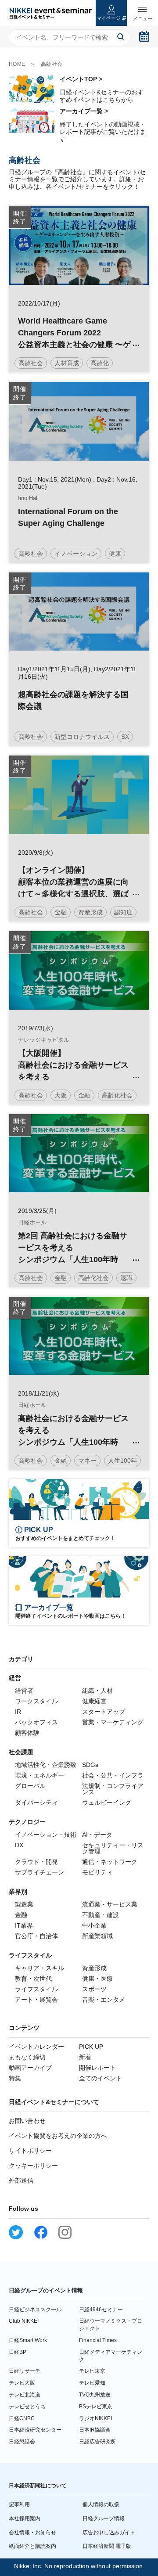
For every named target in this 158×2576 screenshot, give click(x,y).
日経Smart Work (28, 2340)
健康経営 (94, 1701)
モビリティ (97, 1872)
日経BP (18, 2352)
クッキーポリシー (33, 2166)
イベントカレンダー (36, 2047)
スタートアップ (104, 1712)
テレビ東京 (92, 2371)
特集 (15, 2078)
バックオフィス (36, 1722)
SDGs (90, 1765)
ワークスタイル (36, 1701)
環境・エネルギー (39, 1775)
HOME (17, 64)
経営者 (24, 1691)
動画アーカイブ (30, 2068)
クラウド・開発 (36, 1862)
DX (19, 1845)
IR (18, 1712)
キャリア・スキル (39, 1968)
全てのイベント (101, 2078)
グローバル (30, 1786)
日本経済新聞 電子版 (107, 2546)
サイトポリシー (30, 2151)
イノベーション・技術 (46, 1835)
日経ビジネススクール (35, 2310)
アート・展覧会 (36, 2000)
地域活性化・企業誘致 (46, 1765)
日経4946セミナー (101, 2310)
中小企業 (94, 1925)
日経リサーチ (25, 2371)
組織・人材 (97, 1691)
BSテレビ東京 (96, 2407)
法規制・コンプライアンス (113, 1789)
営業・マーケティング (113, 1722)
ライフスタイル (36, 1989)
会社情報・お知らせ (32, 2533)
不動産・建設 (101, 1915)
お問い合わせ (27, 2121)
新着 (85, 2057)
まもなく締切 (27, 2057)
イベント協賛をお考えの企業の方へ (58, 2136)
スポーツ (94, 1989)
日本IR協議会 (95, 2430)
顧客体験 (27, 1733)
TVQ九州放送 (95, 2395)
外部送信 (21, 2180)
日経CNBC (22, 2418)
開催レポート (97, 2068)
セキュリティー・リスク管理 (113, 1848)
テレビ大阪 (22, 2383)
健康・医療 (97, 1979)
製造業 (24, 1904)
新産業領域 (97, 1936)
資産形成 (94, 1968)
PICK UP (91, 2047)
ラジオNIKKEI (95, 2418)
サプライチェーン (39, 1872)
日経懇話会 (22, 2442)
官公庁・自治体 (36, 1936)
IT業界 (24, 1925)
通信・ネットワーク (110, 1862)
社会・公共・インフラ (113, 1775)
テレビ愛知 (92, 2383)
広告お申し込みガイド (109, 2533)
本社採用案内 (25, 2518)
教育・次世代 (33, 1979)
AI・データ (97, 1835)
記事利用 (19, 2504)
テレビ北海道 (25, 2395)
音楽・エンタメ (104, 2000)
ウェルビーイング (107, 1802)
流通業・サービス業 (110, 1904)
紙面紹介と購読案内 (32, 2546)
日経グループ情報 (104, 2518)
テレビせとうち (27, 2407)
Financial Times (98, 2340)
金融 (21, 1915)
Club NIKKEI (24, 2321)
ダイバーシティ (36, 1802)
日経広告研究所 (97, 2442)
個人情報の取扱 (101, 2504)
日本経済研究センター (35, 2430)
